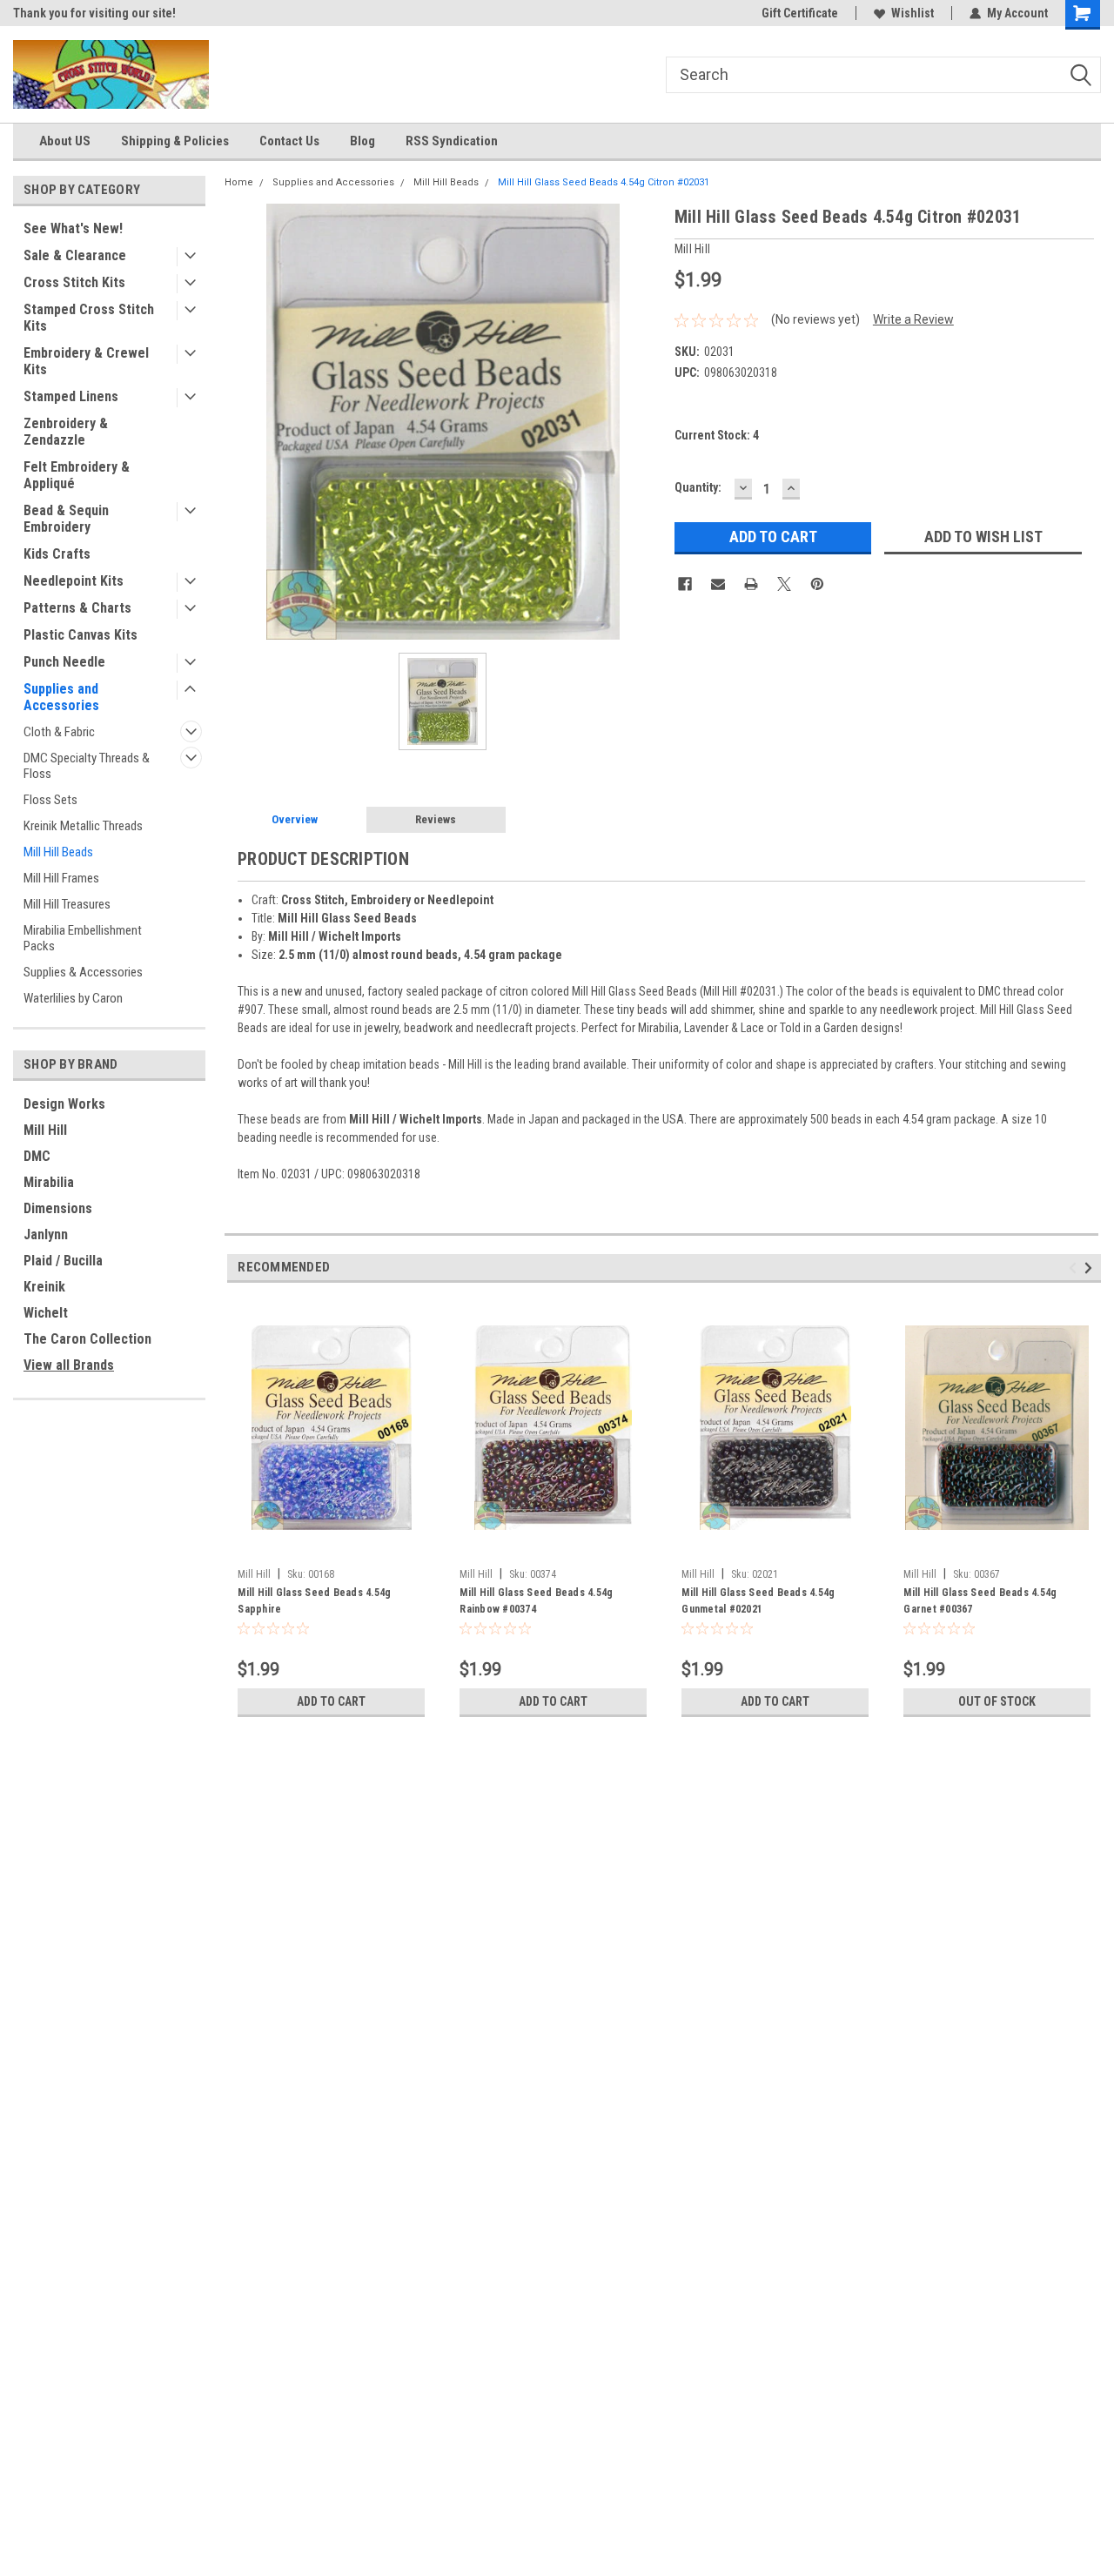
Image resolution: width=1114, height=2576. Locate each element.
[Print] (751, 584)
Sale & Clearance (75, 255)
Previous (1075, 1268)
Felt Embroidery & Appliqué (77, 475)
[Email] (718, 584)
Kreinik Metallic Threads (83, 826)
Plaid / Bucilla (63, 1261)
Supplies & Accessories (83, 972)
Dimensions (58, 1208)
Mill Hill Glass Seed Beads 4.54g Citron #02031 (604, 182)
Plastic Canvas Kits (81, 635)
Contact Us (289, 141)
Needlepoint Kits (74, 581)
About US (65, 141)
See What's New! (73, 228)
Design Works (64, 1104)
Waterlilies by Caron (73, 998)
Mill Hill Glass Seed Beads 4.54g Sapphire (314, 1601)
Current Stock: (717, 435)
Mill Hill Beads (58, 852)
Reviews (436, 819)
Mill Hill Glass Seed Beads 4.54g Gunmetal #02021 (758, 1601)
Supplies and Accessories (61, 697)
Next (1091, 1268)
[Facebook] (685, 584)
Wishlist (913, 13)
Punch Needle (64, 662)
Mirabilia (49, 1182)
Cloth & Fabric (59, 732)
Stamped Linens (71, 396)
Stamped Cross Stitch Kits (89, 318)
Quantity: (698, 487)
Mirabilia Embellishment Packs (83, 938)
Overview (295, 819)
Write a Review (913, 319)
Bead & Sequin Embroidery (66, 519)
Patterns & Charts (77, 608)
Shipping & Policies (175, 141)
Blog (362, 141)
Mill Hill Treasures (67, 904)
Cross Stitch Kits (74, 282)
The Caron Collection (87, 1339)
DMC (37, 1156)
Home (239, 182)
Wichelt (46, 1313)
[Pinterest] (817, 584)
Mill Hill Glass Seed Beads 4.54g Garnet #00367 (980, 1601)
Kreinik (44, 1287)
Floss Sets (50, 800)
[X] (784, 584)
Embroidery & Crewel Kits (86, 361)
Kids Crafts (57, 554)
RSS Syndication (452, 141)
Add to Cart (331, 1701)
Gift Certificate (800, 13)
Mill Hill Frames (61, 878)
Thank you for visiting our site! (94, 13)
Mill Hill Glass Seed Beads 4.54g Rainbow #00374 (536, 1601)
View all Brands (69, 1365)
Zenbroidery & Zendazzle (66, 432)
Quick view (332, 1547)
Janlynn (46, 1234)
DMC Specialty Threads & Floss (87, 766)
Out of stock (997, 1701)
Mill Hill (45, 1130)
